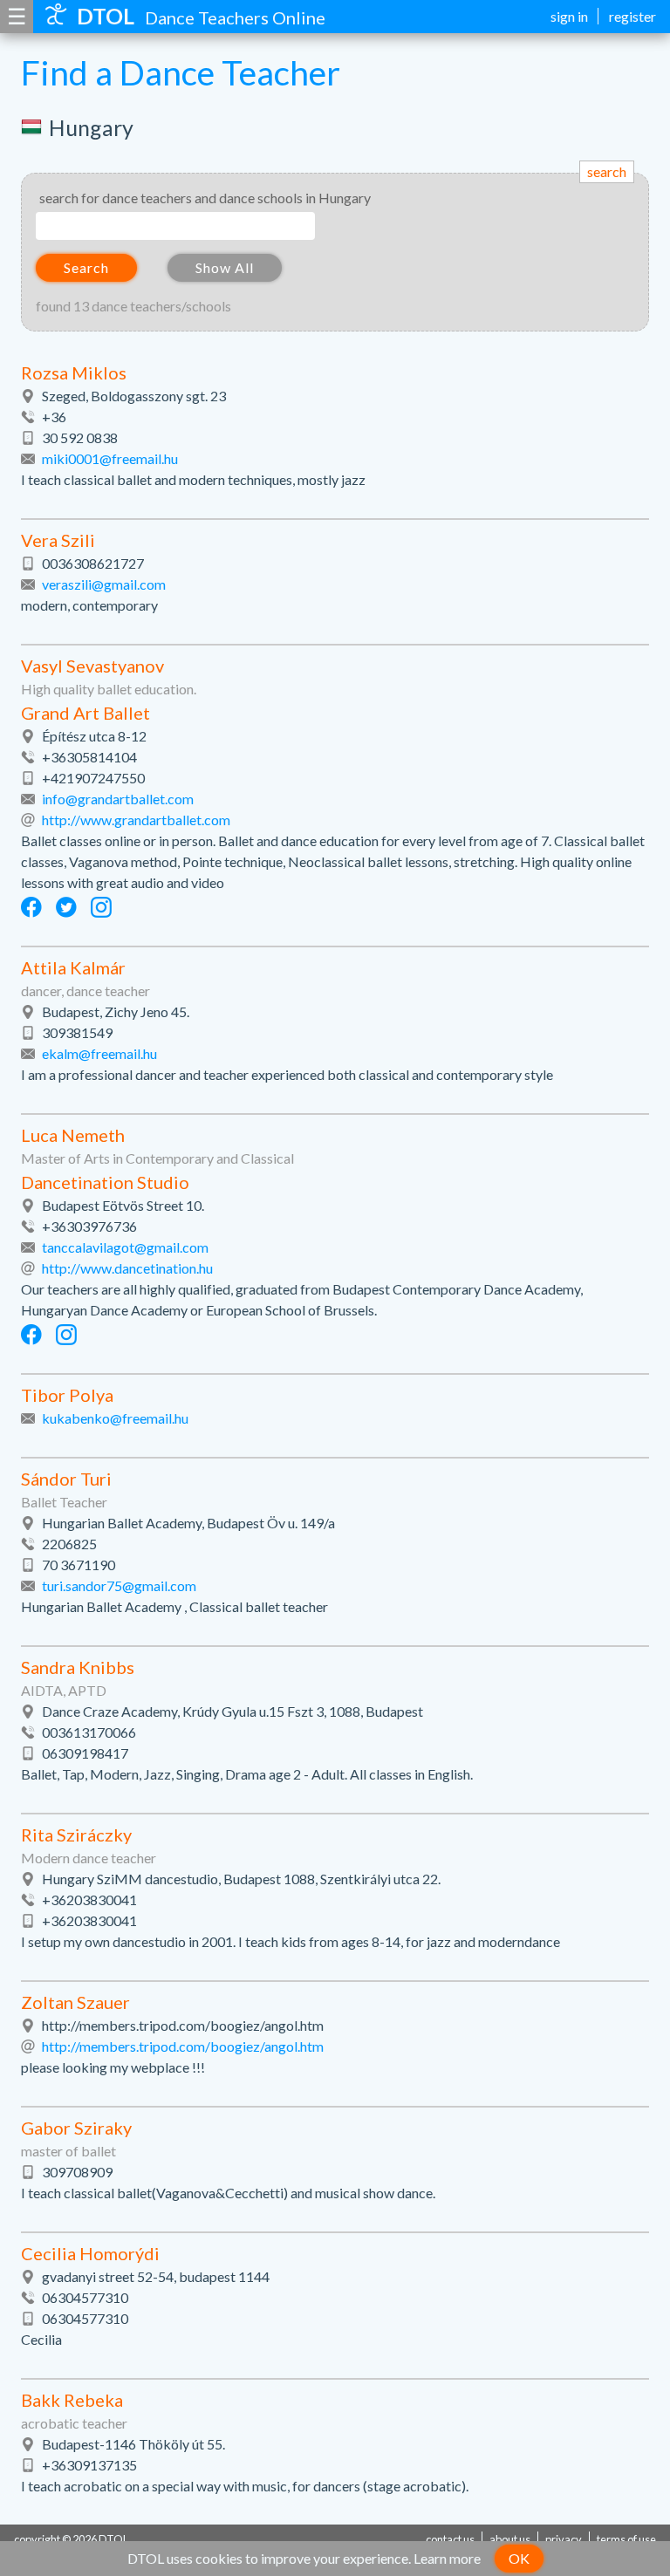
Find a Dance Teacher (181, 72)
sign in (569, 16)
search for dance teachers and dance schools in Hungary (205, 198)
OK (519, 2558)
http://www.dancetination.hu (127, 1268)
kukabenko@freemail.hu (115, 1418)
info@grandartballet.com (118, 799)
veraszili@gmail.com (104, 584)
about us (510, 2539)
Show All (225, 267)
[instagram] (101, 907)
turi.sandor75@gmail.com (119, 1585)
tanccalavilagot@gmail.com (125, 1247)
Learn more (447, 2558)
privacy (564, 2539)
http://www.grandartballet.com (136, 820)
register (632, 16)
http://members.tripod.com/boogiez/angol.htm (183, 2046)
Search (86, 267)
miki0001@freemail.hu (110, 458)
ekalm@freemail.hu (99, 1053)
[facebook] (31, 907)
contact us (450, 2539)
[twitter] (66, 907)
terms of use (626, 2539)
